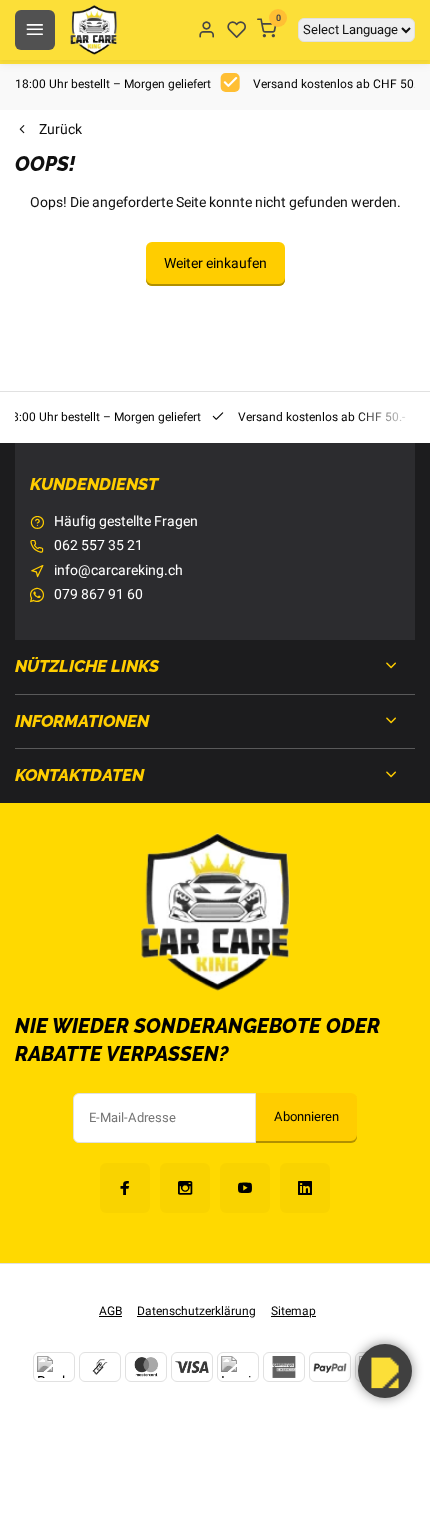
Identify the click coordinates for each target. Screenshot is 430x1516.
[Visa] (192, 1367)
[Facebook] (125, 1188)
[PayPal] (330, 1367)
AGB (110, 1311)
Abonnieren (306, 1117)
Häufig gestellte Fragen (126, 522)
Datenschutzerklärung (196, 1311)
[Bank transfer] (54, 1367)
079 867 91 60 (98, 595)
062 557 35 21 (98, 546)
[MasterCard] (146, 1367)
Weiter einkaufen (215, 263)
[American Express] (284, 1367)
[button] (385, 1371)
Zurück (60, 130)
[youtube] (245, 1188)
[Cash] (100, 1367)
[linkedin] (305, 1188)
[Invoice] (238, 1367)
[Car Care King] (93, 30)
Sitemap (293, 1311)
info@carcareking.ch (118, 571)
